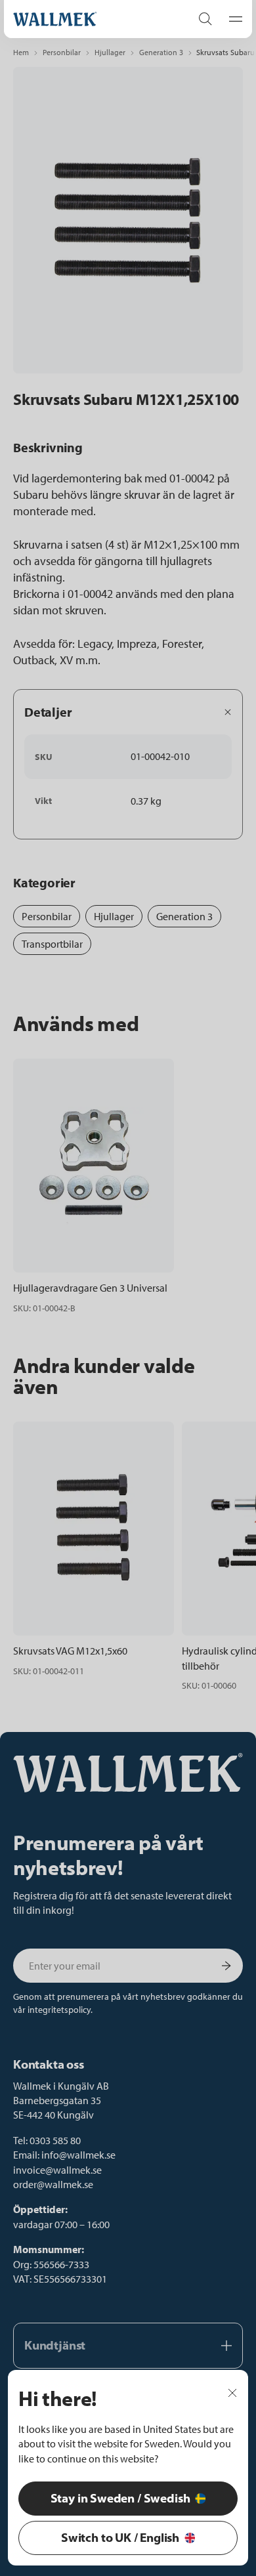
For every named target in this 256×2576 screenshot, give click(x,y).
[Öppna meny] (232, 19)
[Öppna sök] (205, 19)
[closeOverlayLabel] (232, 2392)
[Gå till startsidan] (89, 19)
